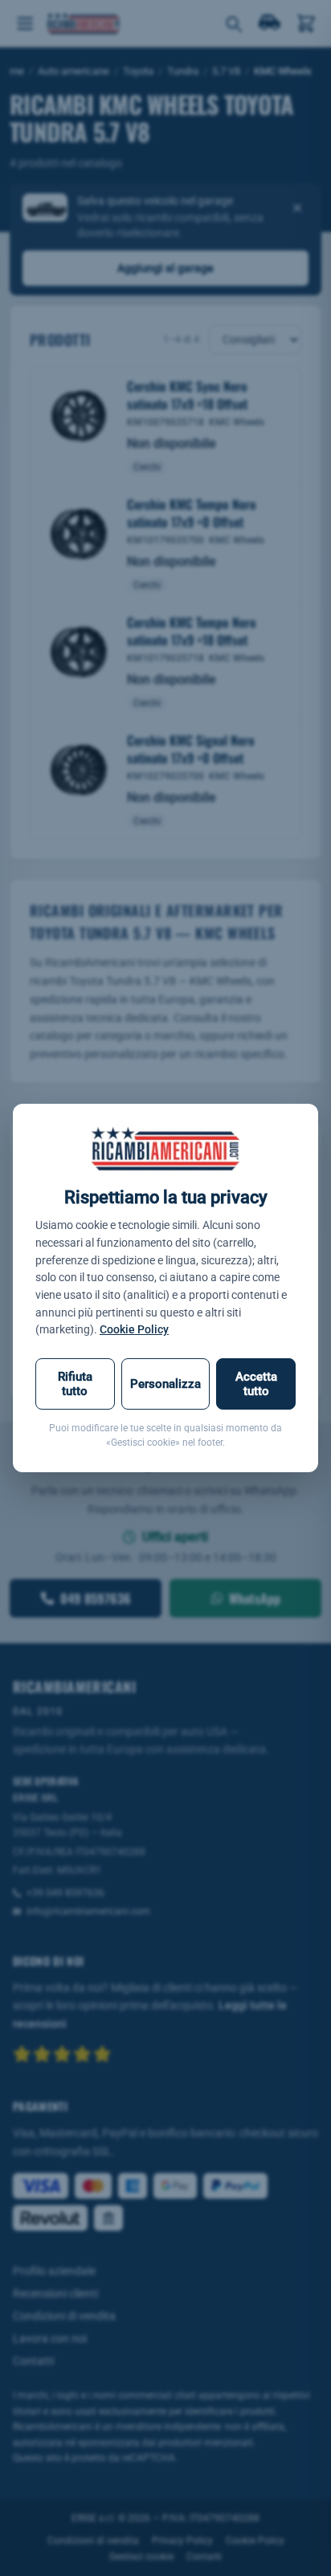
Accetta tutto (256, 1384)
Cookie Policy (134, 1329)
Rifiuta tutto (75, 1384)
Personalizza (165, 1384)
